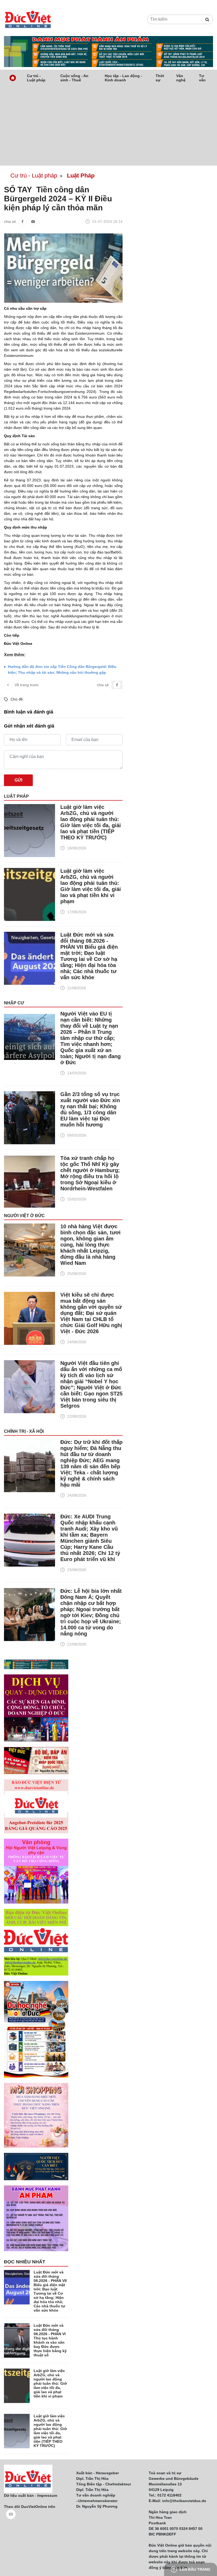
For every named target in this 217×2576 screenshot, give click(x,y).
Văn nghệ (181, 78)
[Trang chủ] (13, 78)
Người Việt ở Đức (24, 1216)
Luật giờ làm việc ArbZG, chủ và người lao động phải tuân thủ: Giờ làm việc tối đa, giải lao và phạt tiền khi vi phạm (91, 886)
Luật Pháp (16, 796)
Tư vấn (202, 78)
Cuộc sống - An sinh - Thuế (74, 78)
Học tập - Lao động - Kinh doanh (123, 78)
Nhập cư (14, 1003)
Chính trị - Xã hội (24, 1431)
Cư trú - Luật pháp (36, 78)
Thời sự (160, 78)
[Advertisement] (108, 126)
